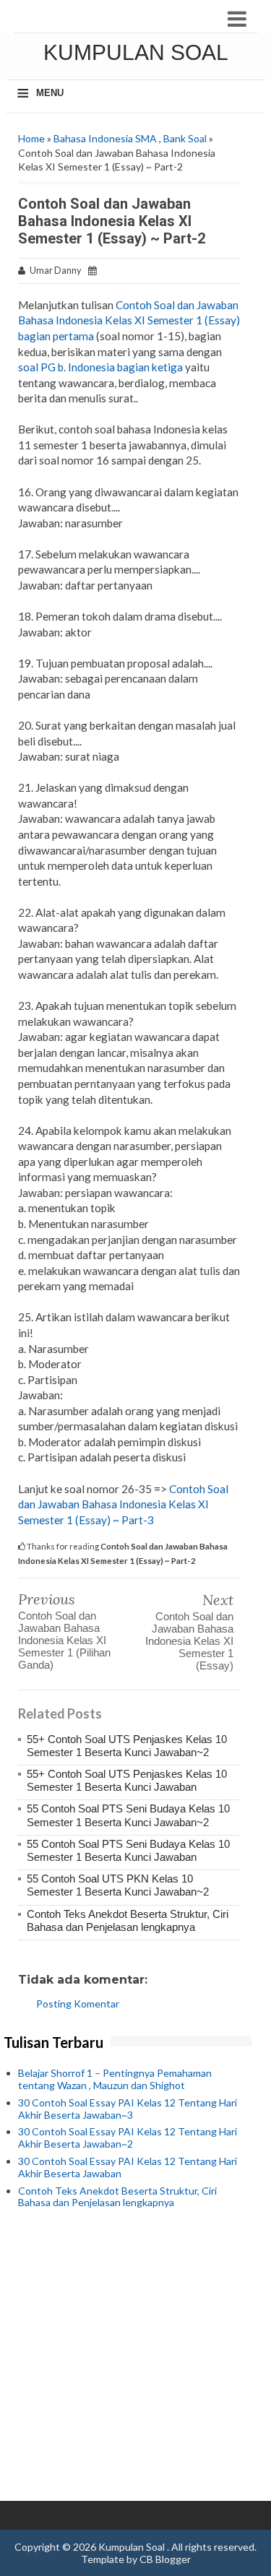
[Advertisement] (135, 2355)
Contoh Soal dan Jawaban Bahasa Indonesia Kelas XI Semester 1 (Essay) (189, 1641)
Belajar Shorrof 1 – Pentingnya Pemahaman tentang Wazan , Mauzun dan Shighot (115, 2079)
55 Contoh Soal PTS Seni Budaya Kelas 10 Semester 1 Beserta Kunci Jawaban (128, 1850)
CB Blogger (165, 2559)
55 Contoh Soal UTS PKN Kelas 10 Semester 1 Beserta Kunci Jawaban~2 (118, 1885)
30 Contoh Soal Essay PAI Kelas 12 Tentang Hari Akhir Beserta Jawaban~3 (128, 2109)
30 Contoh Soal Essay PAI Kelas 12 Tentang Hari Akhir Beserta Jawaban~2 (128, 2138)
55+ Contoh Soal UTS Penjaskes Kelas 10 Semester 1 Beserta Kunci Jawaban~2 (127, 1746)
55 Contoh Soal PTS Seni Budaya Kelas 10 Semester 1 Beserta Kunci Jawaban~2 (128, 1815)
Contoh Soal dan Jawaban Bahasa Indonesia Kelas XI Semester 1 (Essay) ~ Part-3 (123, 1504)
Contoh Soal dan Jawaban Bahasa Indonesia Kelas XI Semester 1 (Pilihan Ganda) (64, 1640)
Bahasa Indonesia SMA (105, 138)
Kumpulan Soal (136, 52)
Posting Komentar (78, 2004)
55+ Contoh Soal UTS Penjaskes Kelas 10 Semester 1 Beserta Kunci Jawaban (127, 1780)
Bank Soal (185, 138)
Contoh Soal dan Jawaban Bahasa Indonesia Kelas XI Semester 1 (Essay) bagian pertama (129, 320)
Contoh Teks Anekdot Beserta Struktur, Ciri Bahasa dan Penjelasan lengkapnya (128, 1920)
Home (31, 138)
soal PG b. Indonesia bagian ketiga (100, 367)
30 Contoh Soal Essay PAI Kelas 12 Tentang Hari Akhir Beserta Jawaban (128, 2167)
